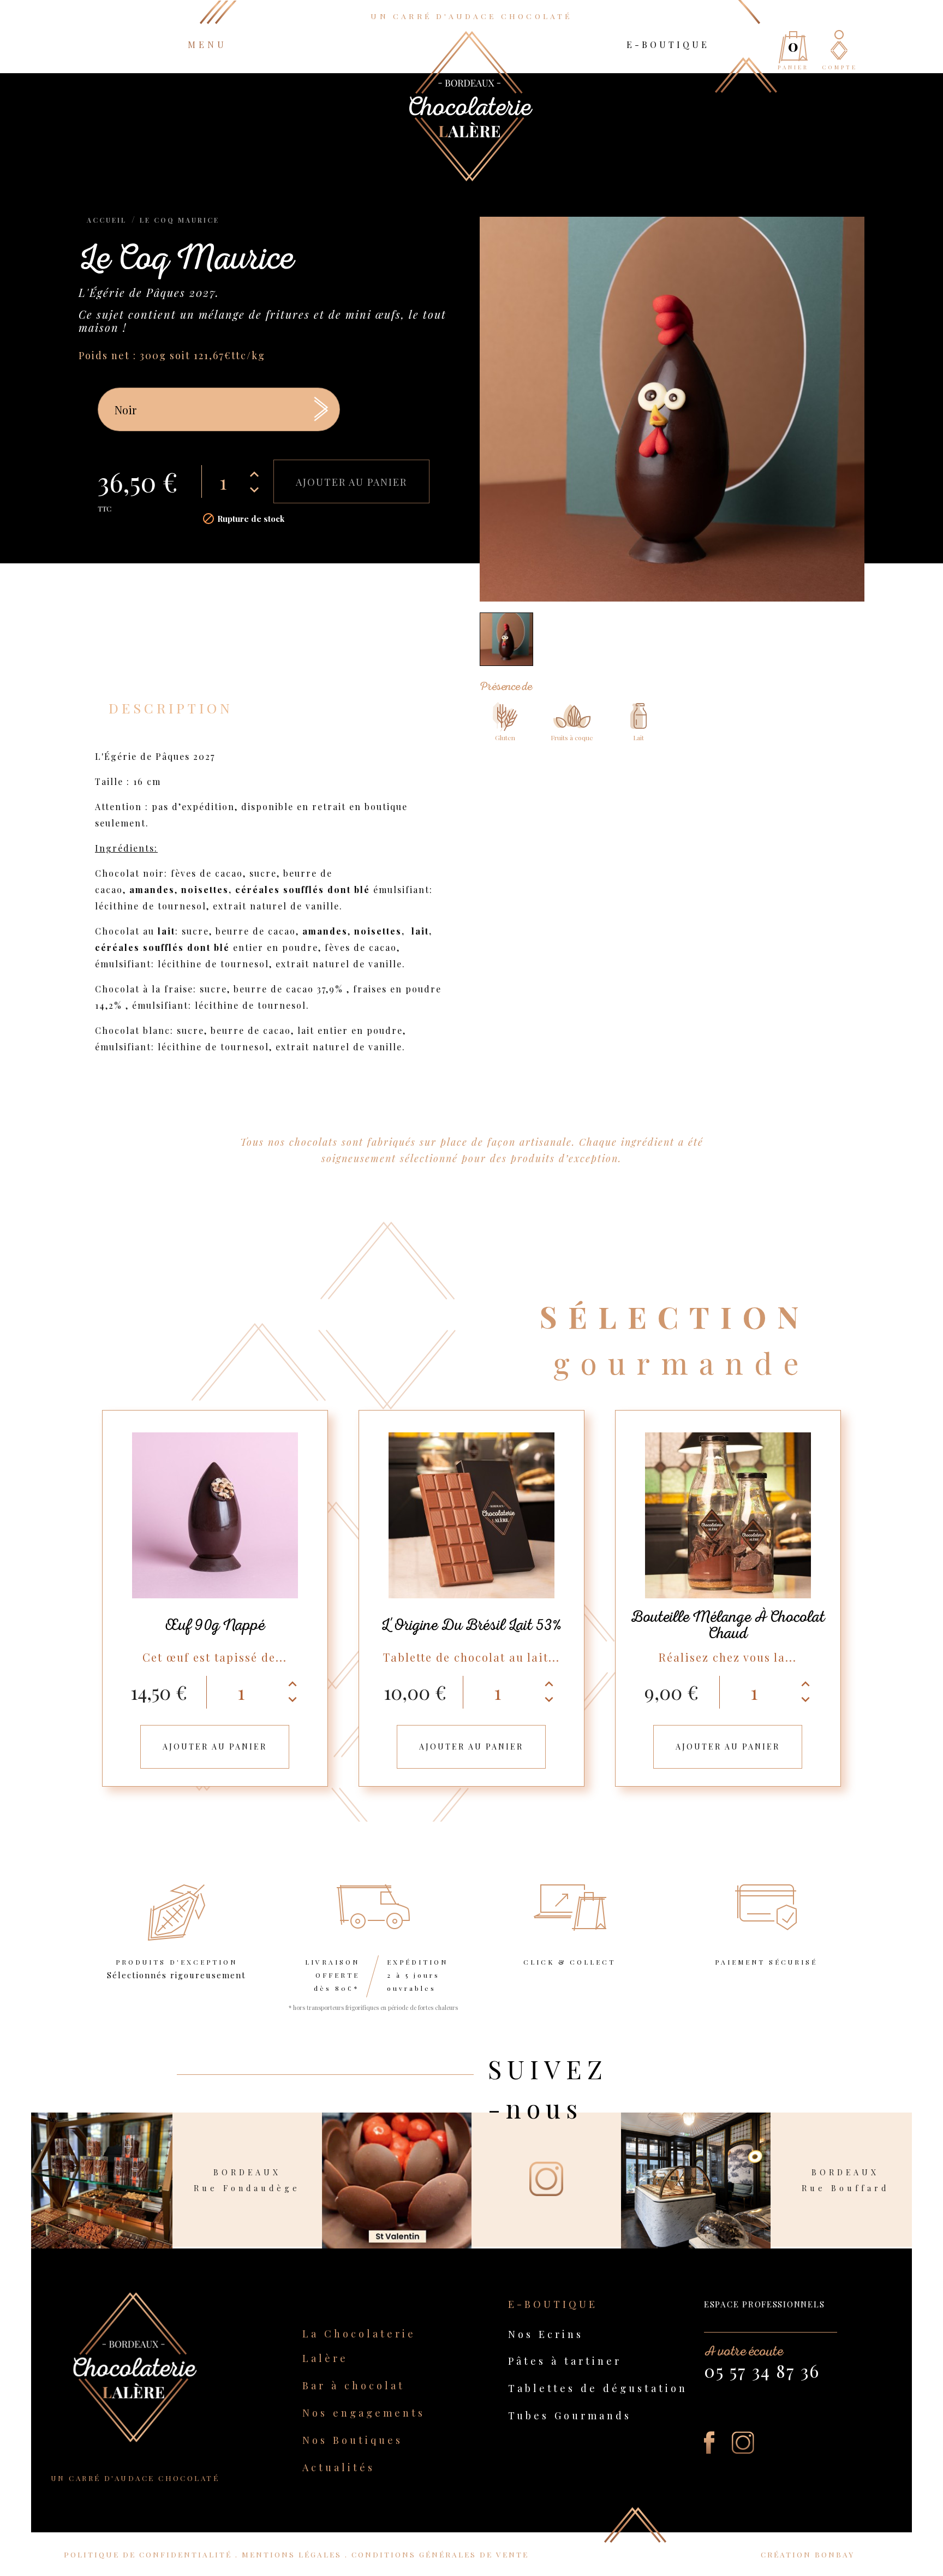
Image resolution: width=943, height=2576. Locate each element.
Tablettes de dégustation (598, 2388)
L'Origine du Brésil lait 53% (471, 1625)
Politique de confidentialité (150, 2554)
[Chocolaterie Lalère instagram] (546, 2153)
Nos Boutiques (353, 2440)
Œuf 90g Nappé (215, 1625)
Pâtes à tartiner (565, 2361)
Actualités (339, 2467)
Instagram (743, 2443)
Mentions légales (293, 2554)
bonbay (835, 2554)
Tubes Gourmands (570, 2415)
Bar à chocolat (354, 2385)
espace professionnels (764, 2304)
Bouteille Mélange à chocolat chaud (728, 1625)
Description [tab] (171, 708)
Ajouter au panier (351, 482)
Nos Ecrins (546, 2334)
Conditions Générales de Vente (440, 2554)
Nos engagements (364, 2413)
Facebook (709, 2443)
